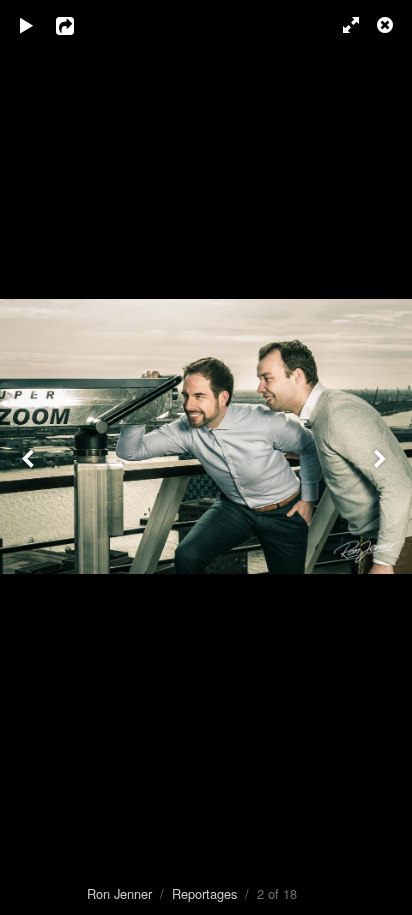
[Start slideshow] (27, 25)
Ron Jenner (119, 893)
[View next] (382, 457)
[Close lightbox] (387, 25)
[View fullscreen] (342, 25)
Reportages (204, 893)
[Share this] (79, 25)
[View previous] (30, 457)
